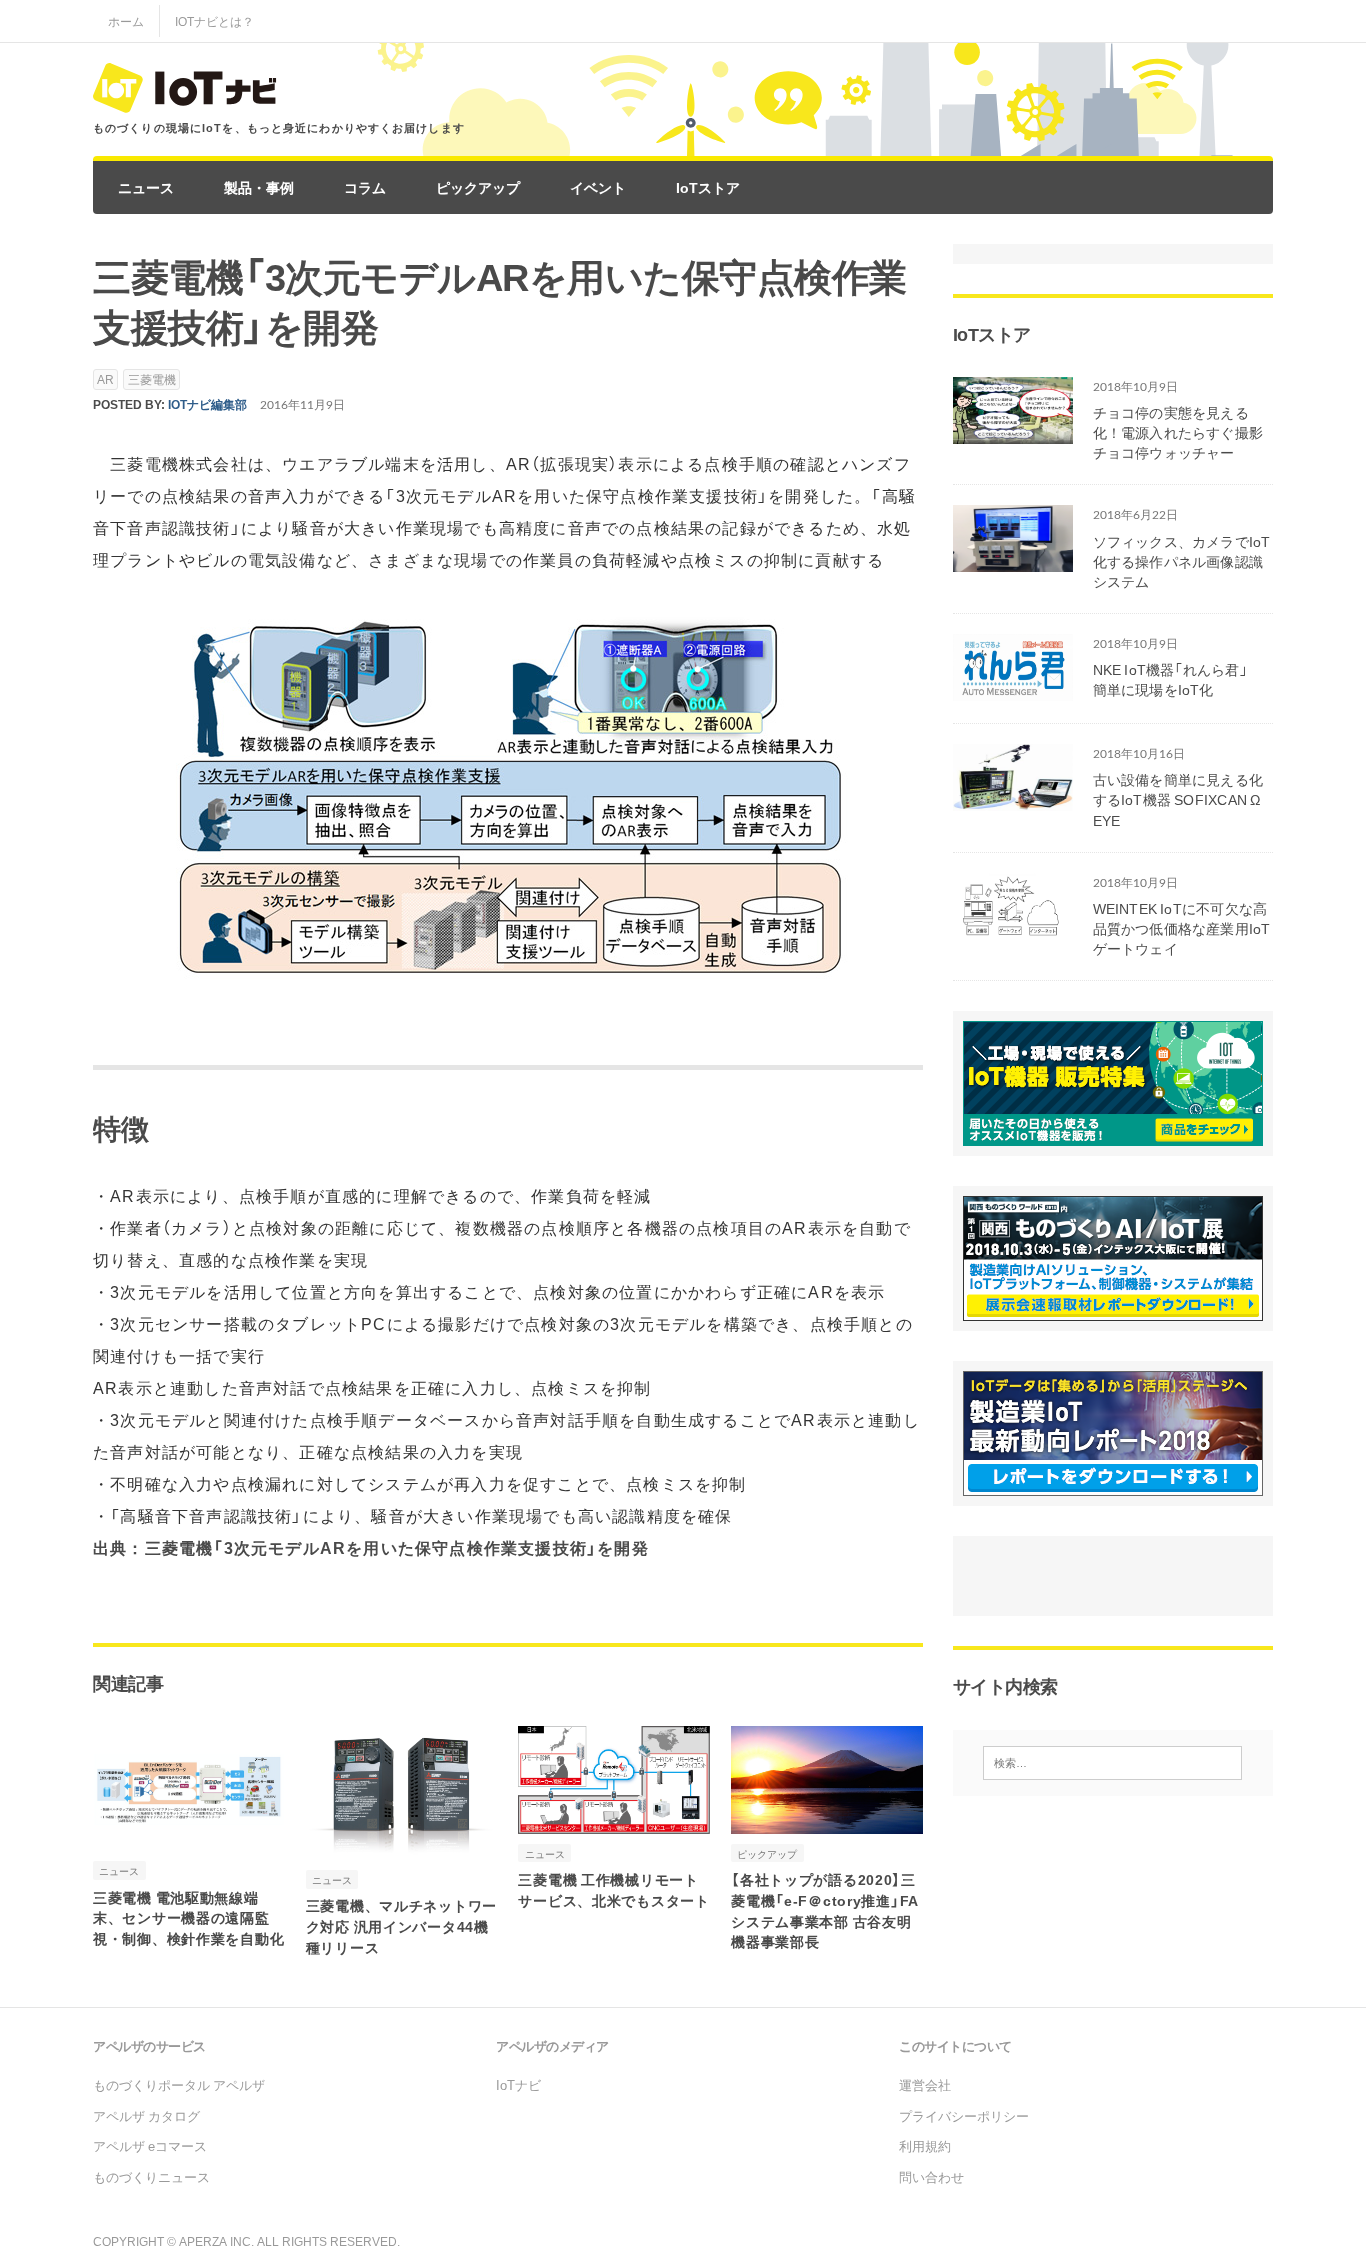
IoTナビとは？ (214, 21)
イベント (598, 187)
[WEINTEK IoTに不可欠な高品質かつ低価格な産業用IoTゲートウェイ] (1013, 926)
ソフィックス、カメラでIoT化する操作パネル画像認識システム (1182, 561)
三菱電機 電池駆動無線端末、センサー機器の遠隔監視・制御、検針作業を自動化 (188, 1918)
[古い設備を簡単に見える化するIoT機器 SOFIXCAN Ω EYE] (1013, 798)
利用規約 (925, 2145)
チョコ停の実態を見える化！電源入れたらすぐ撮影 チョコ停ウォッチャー (1178, 432)
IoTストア (708, 187)
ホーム (126, 21)
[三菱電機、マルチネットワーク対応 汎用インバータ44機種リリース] (402, 1847)
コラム (365, 187)
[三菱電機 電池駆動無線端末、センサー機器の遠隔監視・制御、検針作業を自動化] (189, 1838)
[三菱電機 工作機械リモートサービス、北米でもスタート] (614, 1820)
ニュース (146, 187)
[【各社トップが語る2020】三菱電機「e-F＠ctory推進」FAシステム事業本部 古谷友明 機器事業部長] (827, 1820)
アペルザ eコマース (150, 2145)
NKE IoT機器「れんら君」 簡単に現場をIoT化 (1179, 679)
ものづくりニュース (151, 2176)
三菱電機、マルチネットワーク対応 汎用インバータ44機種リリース (401, 1926)
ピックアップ (478, 187)
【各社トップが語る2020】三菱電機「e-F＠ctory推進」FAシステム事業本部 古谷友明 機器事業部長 (825, 1910)
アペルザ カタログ (146, 2115)
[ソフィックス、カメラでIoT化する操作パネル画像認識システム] (1013, 559)
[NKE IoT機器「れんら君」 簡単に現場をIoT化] (1013, 688)
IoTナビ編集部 (207, 404)
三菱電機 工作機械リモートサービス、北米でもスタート (613, 1889)
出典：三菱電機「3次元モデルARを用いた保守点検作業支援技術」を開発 (371, 1547)
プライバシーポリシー (964, 2115)
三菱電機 (152, 379)
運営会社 (925, 2084)
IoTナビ (518, 2084)
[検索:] (1113, 1763)
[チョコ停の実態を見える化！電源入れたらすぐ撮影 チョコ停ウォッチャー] (1013, 430)
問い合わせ (931, 2176)
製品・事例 (259, 187)
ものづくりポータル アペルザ (179, 2084)
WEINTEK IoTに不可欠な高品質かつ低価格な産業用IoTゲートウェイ (1182, 928)
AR (105, 379)
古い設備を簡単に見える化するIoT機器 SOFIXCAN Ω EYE (1178, 799)
